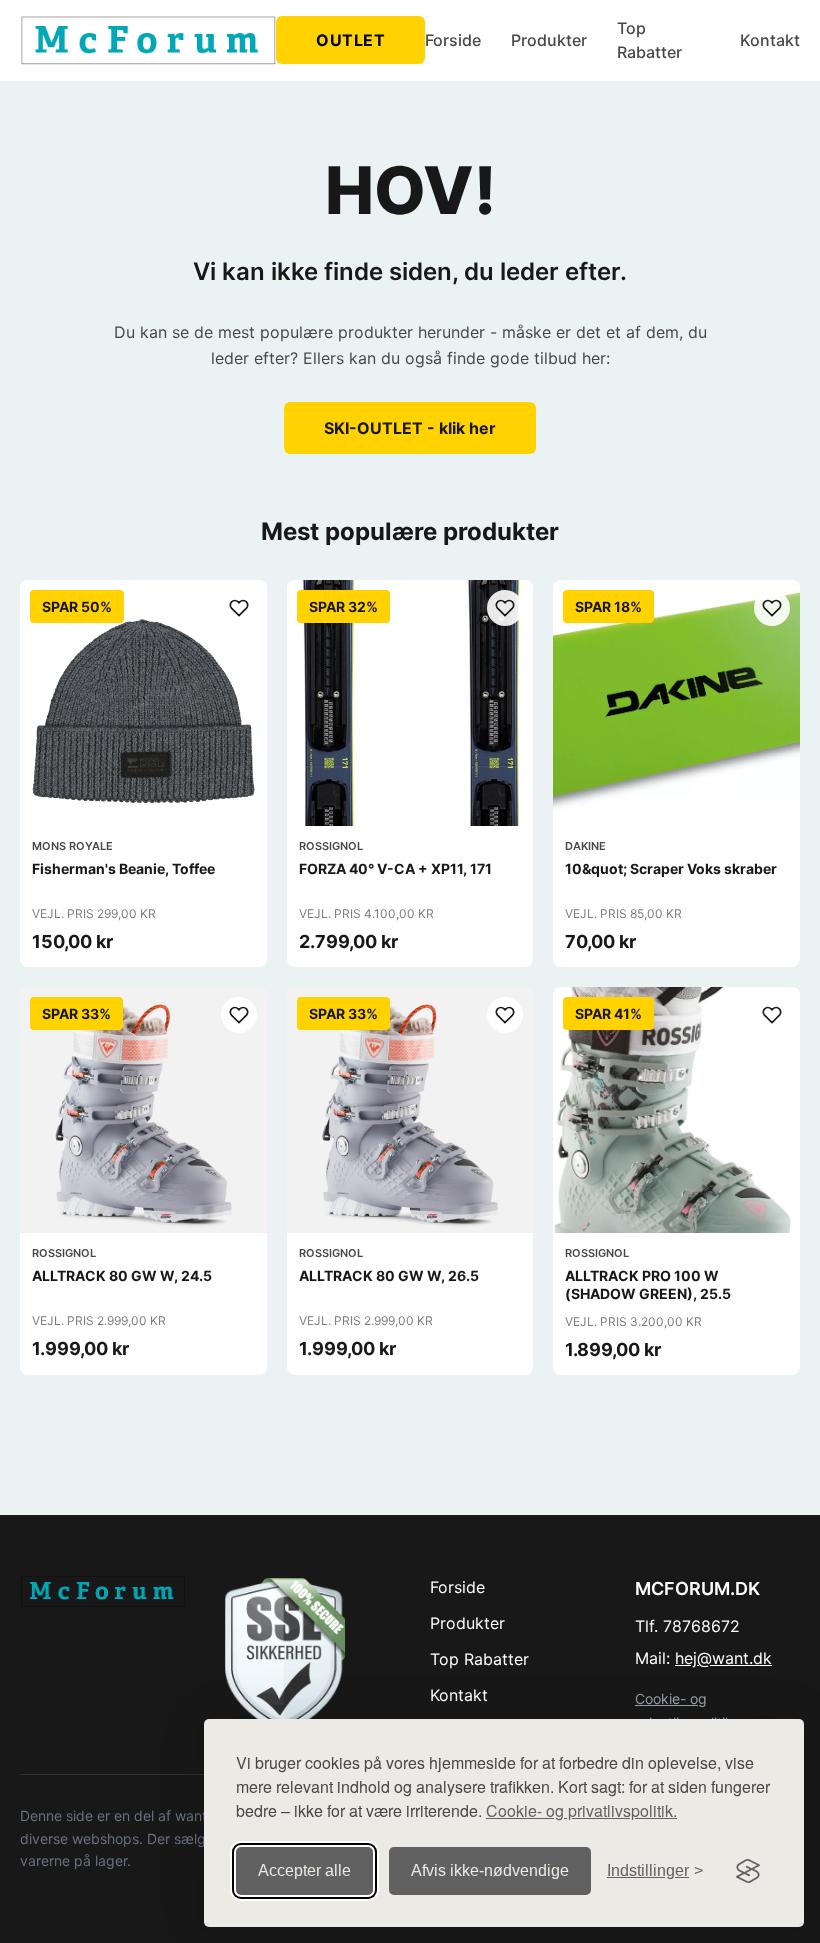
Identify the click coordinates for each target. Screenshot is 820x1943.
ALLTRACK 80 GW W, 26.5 (389, 1275)
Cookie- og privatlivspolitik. (581, 1810)
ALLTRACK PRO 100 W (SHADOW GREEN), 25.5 (648, 1284)
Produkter (549, 40)
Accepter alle (304, 1870)
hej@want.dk (723, 1658)
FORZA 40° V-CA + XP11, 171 (395, 868)
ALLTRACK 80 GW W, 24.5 (122, 1275)
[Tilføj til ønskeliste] (239, 608)
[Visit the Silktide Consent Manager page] (748, 1871)
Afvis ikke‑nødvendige (490, 1870)
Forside (453, 40)
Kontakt (770, 40)
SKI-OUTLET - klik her (410, 428)
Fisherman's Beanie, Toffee (123, 868)
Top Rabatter (649, 40)
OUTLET (350, 40)
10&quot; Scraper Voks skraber (671, 868)
